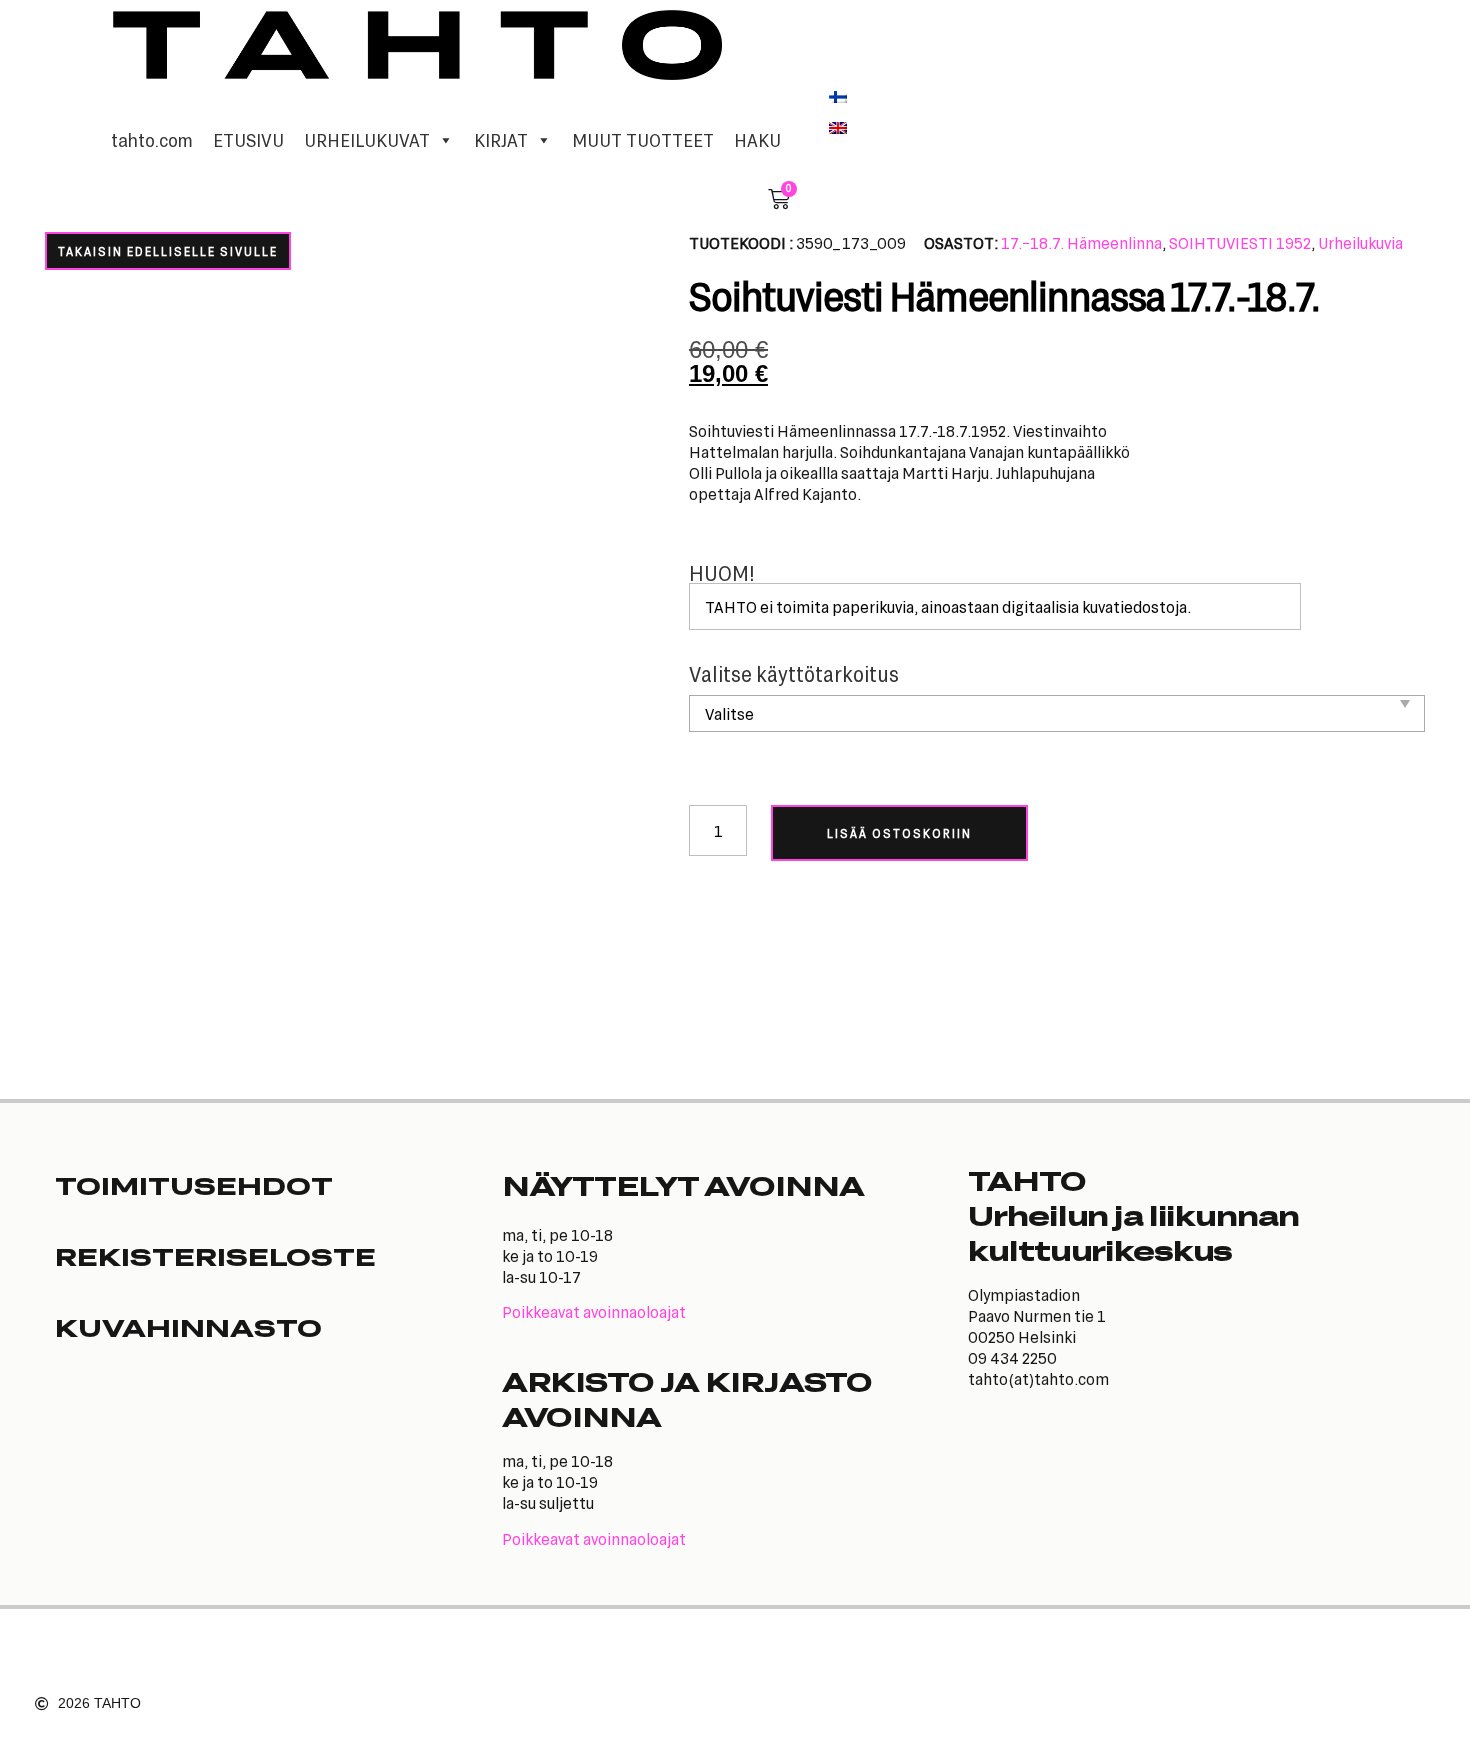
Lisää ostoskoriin (899, 833)
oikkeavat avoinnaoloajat (599, 1311)
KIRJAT (501, 140)
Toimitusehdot (194, 1185)
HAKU (757, 140)
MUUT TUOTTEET (643, 140)
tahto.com (152, 140)
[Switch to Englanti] (838, 127)
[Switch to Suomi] (838, 95)
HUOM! (722, 573)
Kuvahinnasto (188, 1327)
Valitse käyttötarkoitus (794, 674)
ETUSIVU (248, 140)
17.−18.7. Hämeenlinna (1081, 242)
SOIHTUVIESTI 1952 (1240, 242)
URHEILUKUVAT (367, 140)
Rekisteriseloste (215, 1256)
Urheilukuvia (1360, 242)
